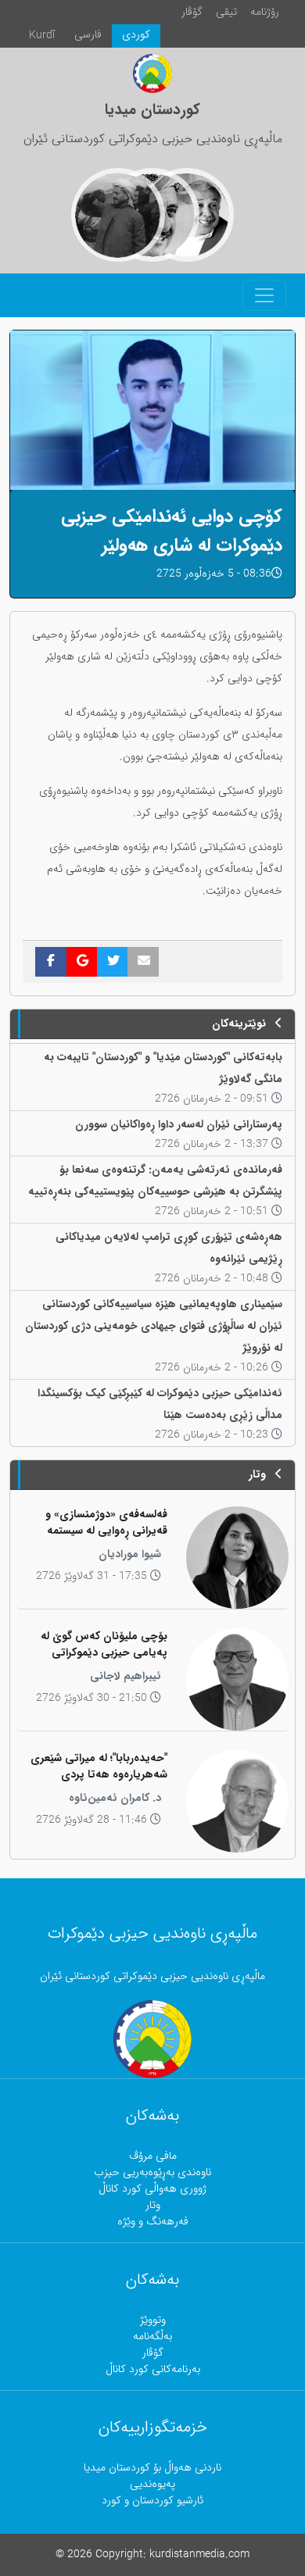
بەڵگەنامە (152, 2337)
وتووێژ (153, 2320)
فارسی (88, 35)
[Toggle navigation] (264, 295)
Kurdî (42, 36)
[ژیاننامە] (118, 215)
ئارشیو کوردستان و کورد (152, 2501)
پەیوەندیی (152, 2484)
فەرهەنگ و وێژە (153, 2222)
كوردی (136, 35)
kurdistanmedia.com (199, 2555)
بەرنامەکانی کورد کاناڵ (153, 2369)
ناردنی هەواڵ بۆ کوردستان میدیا (152, 2468)
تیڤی (226, 12)
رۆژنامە (265, 12)
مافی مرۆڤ (153, 2156)
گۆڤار (192, 12)
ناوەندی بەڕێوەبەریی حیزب (152, 2172)
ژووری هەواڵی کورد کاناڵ (152, 2189)
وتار (153, 2205)
